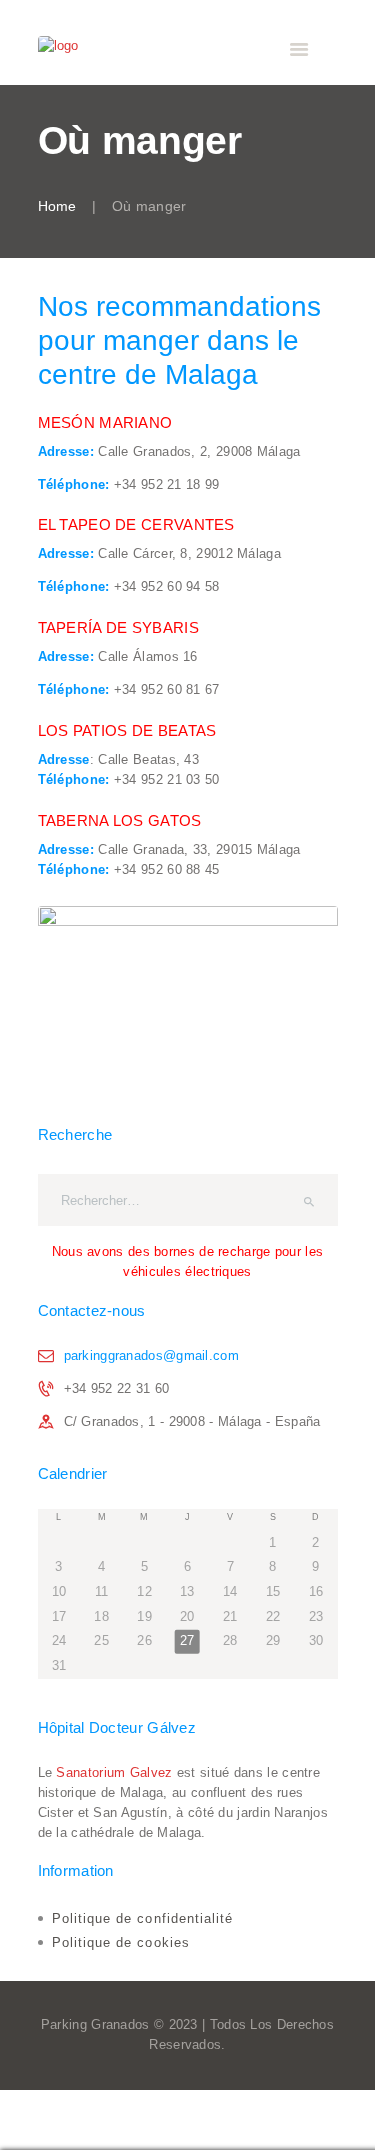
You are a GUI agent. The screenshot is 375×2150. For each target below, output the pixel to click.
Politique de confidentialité (142, 1918)
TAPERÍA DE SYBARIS (118, 627)
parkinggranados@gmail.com (152, 1355)
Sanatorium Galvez (114, 1772)
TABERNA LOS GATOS (120, 820)
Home (57, 206)
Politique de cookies (121, 1942)
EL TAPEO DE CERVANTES (136, 524)
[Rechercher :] (188, 1200)
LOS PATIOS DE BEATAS (127, 730)
